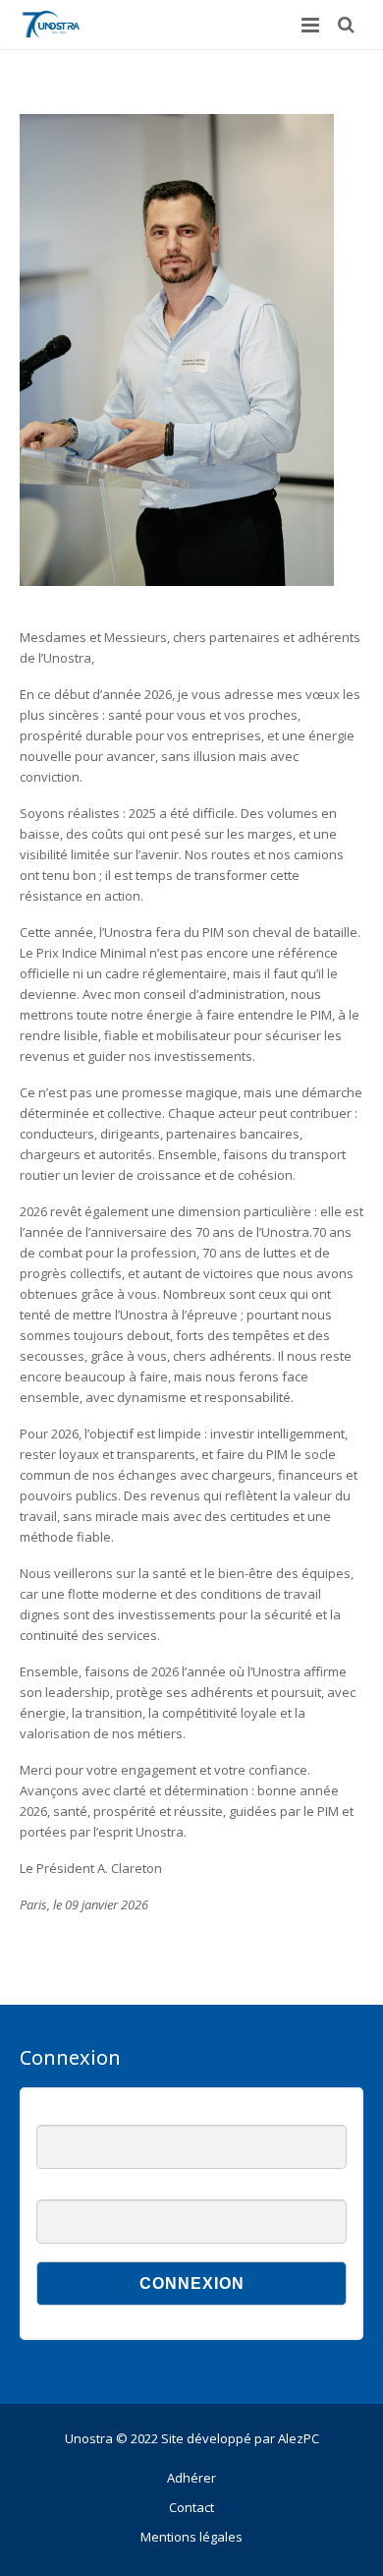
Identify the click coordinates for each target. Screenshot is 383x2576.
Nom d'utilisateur (83, 2114)
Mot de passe (75, 2189)
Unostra (89, 2438)
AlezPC (299, 2438)
